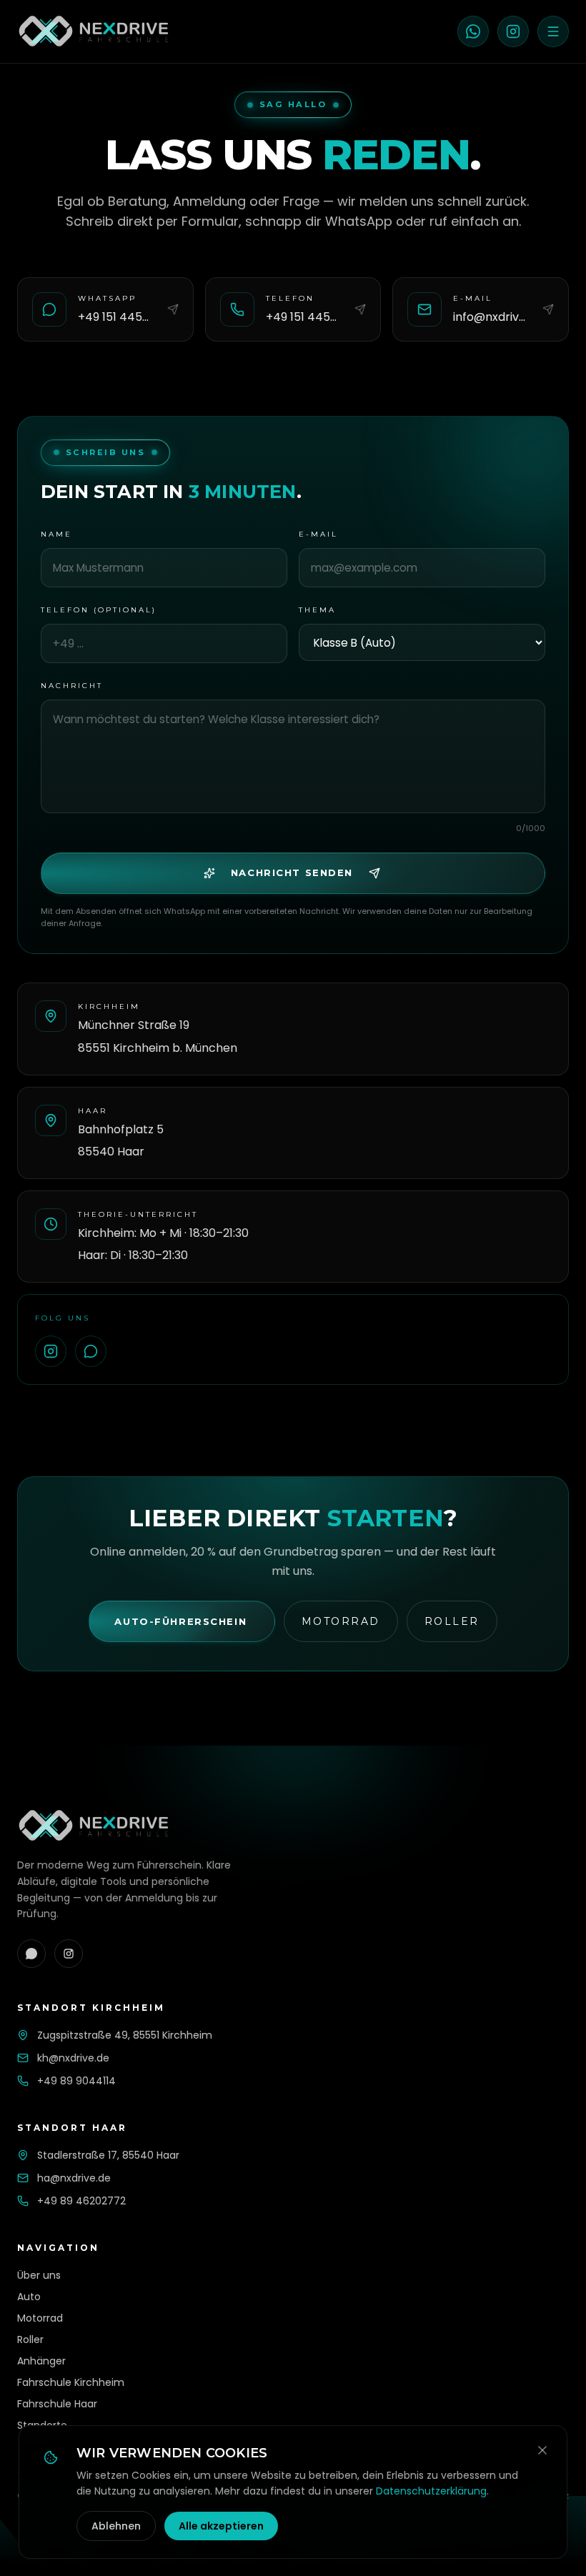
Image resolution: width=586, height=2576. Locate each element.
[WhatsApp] (473, 31)
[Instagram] (513, 31)
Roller (452, 1621)
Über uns (39, 2275)
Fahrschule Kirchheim (71, 2382)
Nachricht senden (292, 872)
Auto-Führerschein (180, 1621)
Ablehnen (116, 2526)
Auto (29, 2297)
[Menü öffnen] (553, 31)
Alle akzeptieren (221, 2526)
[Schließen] (542, 2450)
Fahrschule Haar (57, 2404)
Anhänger (41, 2361)
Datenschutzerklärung (431, 2491)
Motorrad (341, 1621)
